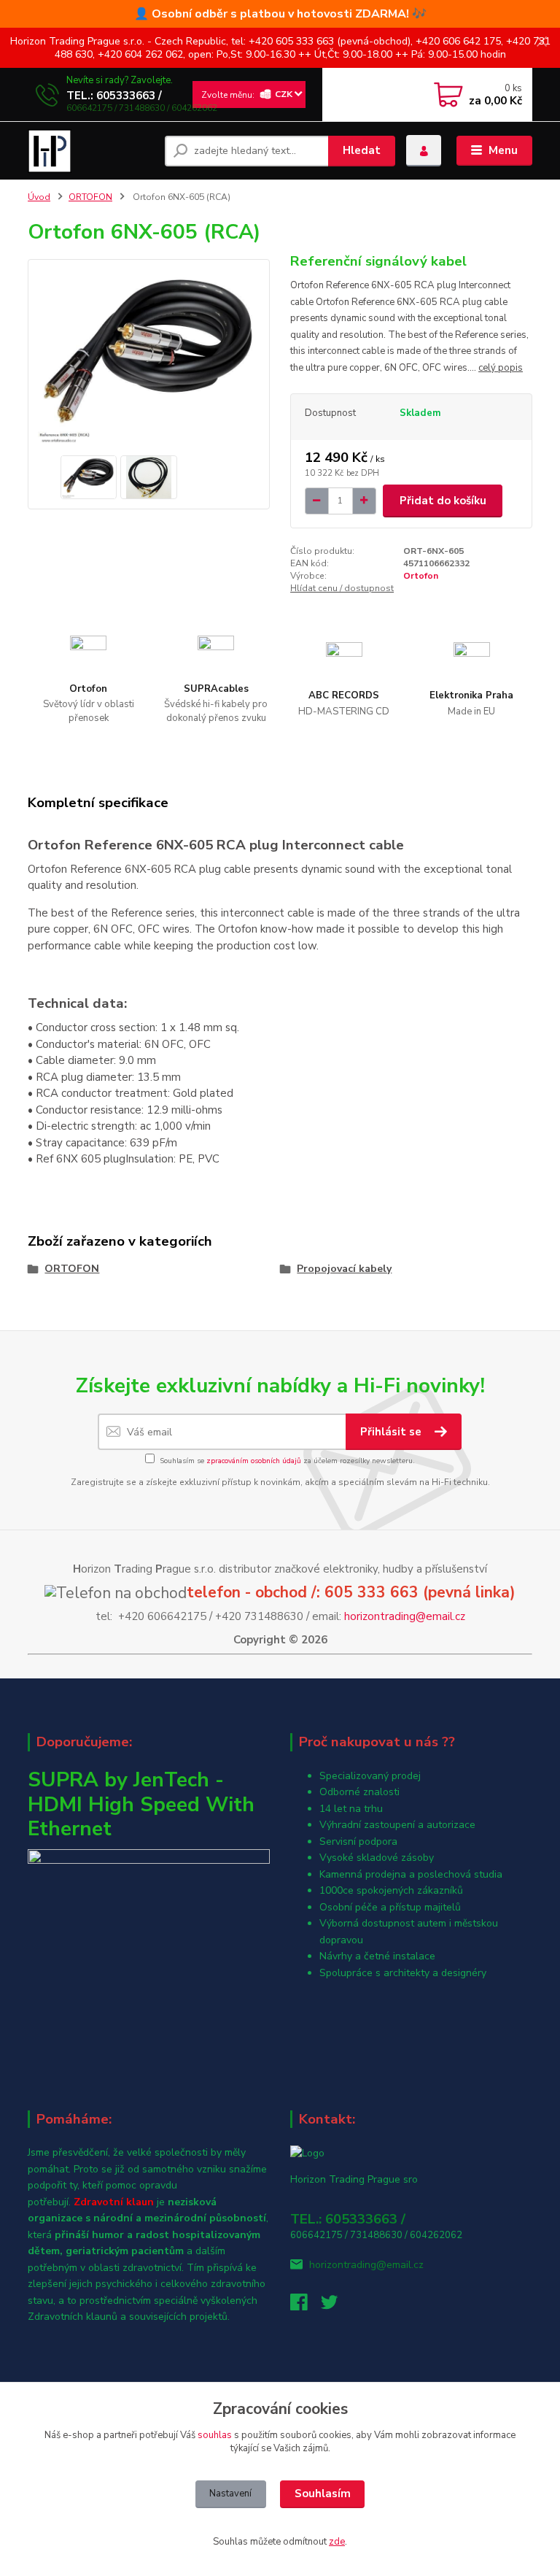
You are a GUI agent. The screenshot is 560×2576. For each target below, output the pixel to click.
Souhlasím (323, 2494)
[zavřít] (542, 42)
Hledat (362, 150)
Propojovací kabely (344, 1269)
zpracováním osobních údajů (254, 1461)
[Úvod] (91, 151)
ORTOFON (90, 197)
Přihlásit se (392, 1432)
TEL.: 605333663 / (114, 96)
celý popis (501, 368)
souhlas (215, 2435)
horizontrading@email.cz (405, 1616)
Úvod (39, 197)
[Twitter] (336, 2306)
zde (337, 2542)
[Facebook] (306, 2306)
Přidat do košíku (443, 501)
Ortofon (421, 576)
